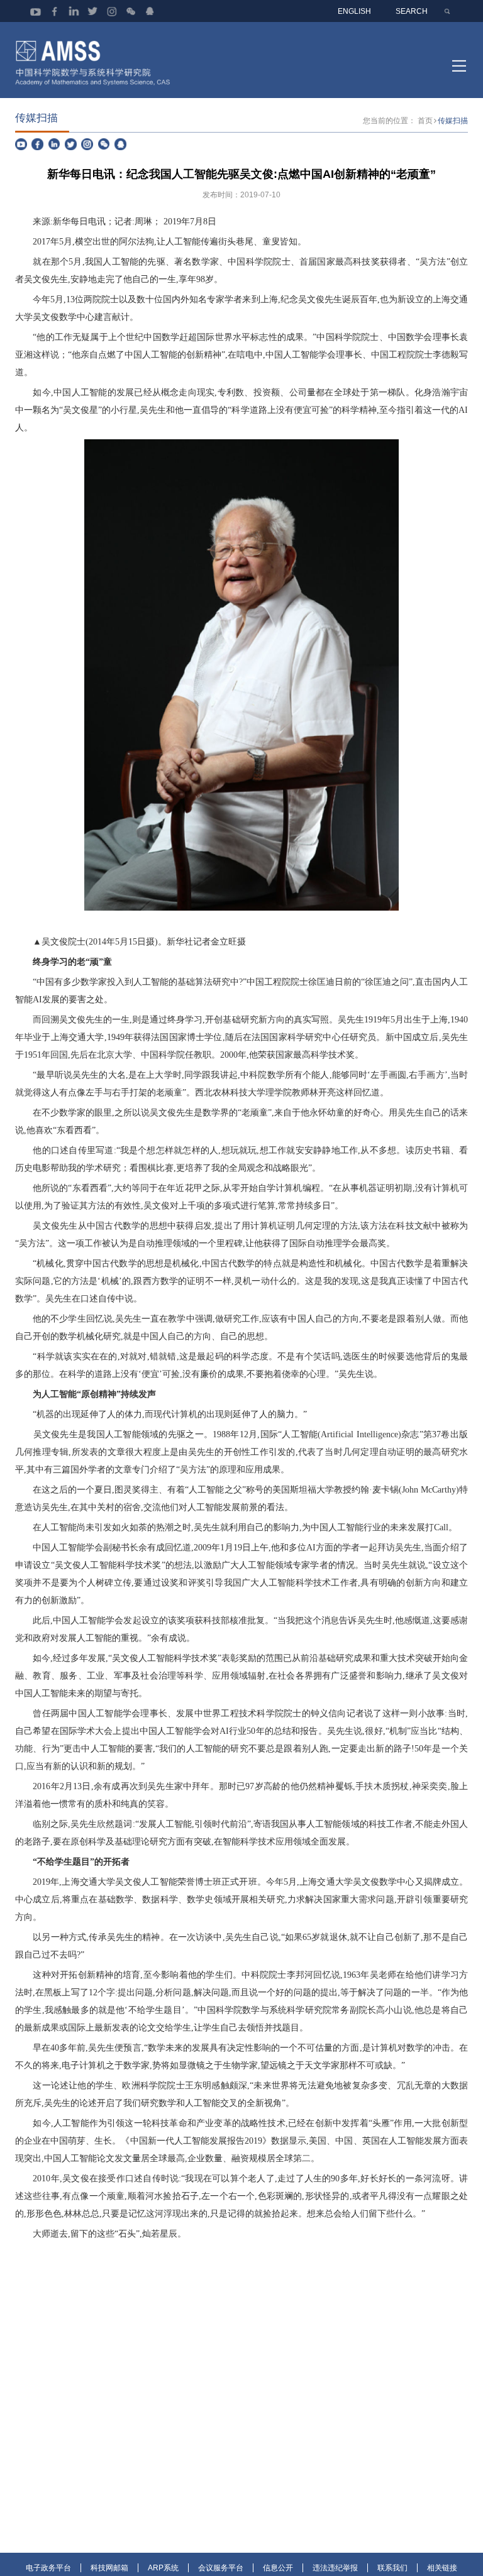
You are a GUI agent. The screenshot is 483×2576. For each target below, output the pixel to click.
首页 (425, 120)
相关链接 (442, 2568)
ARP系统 (163, 2568)
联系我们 (392, 2568)
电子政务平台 (48, 2568)
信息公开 (278, 2568)
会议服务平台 (221, 2568)
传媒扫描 (453, 120)
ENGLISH (354, 11)
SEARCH (412, 11)
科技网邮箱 (109, 2568)
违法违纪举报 (335, 2568)
